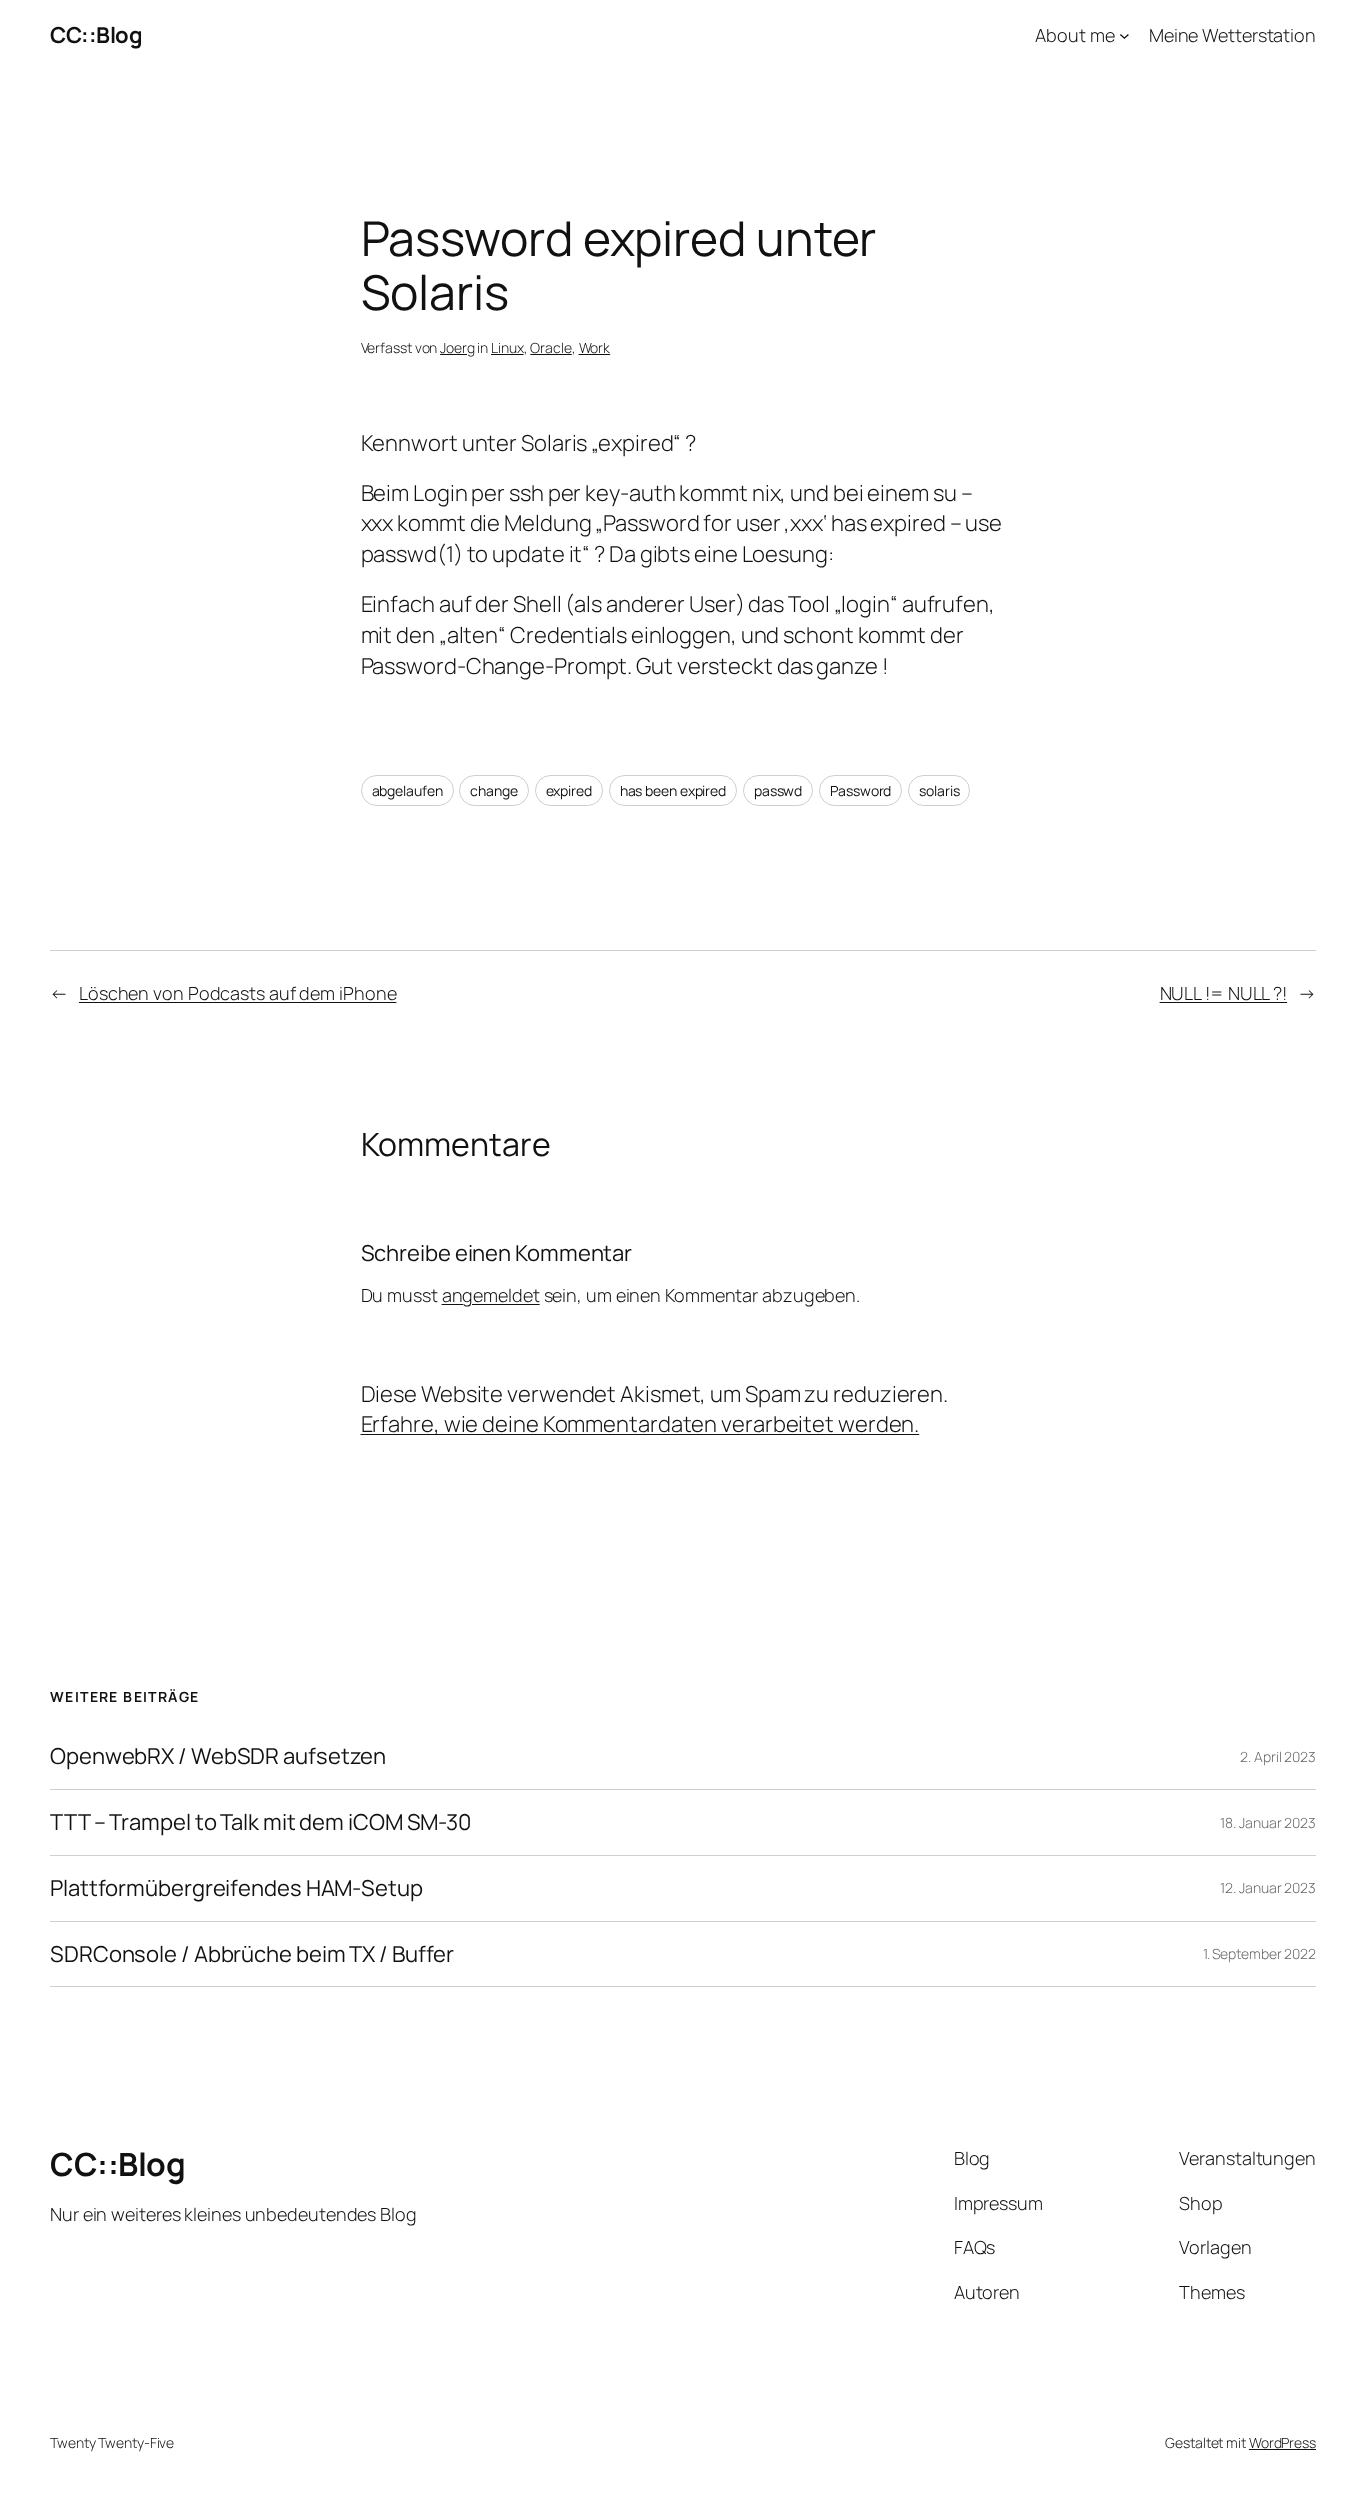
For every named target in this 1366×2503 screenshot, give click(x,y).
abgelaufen (407, 790)
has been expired (673, 790)
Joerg (457, 347)
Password (860, 790)
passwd (778, 790)
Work (595, 347)
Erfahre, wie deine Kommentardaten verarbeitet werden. (640, 1424)
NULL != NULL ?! (1224, 993)
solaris (939, 790)
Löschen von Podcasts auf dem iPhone (238, 993)
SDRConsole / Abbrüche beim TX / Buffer (252, 1954)
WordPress (1282, 2442)
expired (569, 790)
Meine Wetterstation (1232, 35)
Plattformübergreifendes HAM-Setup (236, 1888)
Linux (507, 347)
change (493, 790)
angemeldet (491, 1295)
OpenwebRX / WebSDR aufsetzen (218, 1756)
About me (1074, 35)
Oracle (550, 347)
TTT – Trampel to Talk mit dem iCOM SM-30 (260, 1822)
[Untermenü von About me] (1124, 35)
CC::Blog (96, 35)
